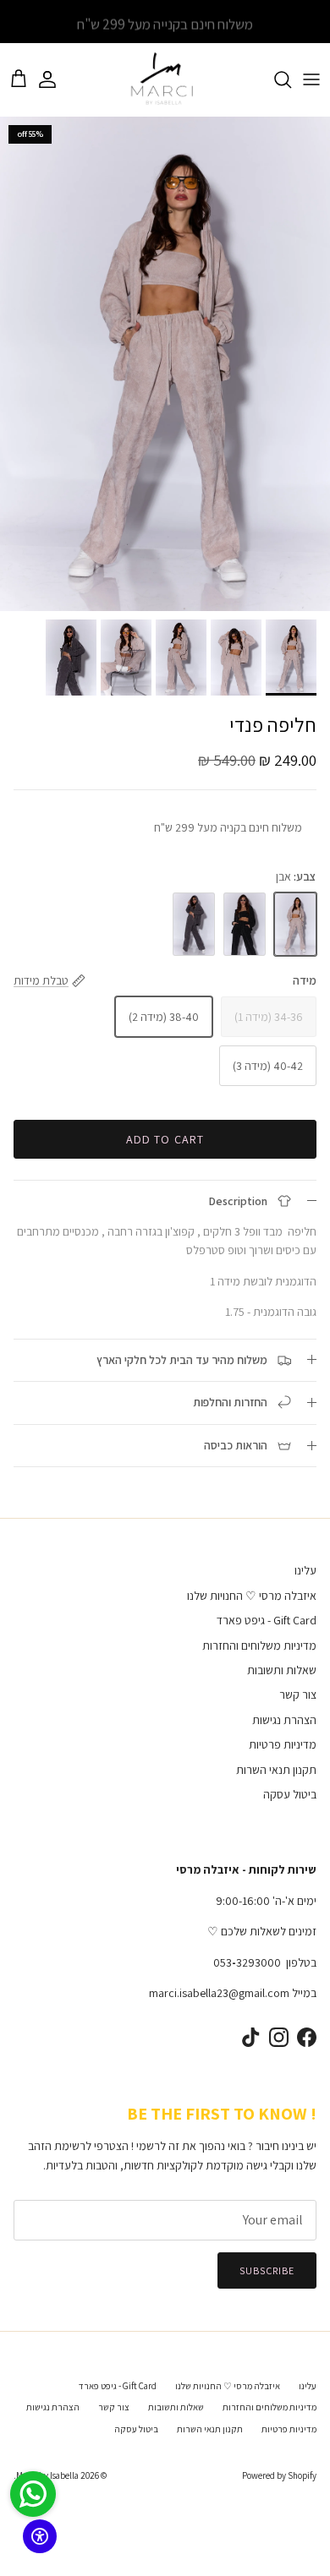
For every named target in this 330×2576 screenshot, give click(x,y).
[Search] (274, 79)
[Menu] (311, 79)
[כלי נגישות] (40, 2536)
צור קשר (298, 1695)
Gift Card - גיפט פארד (267, 1620)
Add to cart (165, 1139)
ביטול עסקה (290, 1794)
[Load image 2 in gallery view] (165, 364)
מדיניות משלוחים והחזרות (259, 1645)
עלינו (305, 1570)
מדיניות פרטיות (283, 1744)
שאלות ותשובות (282, 1670)
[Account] (56, 79)
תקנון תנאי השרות (276, 1770)
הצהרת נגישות (284, 1720)
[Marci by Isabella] (165, 79)
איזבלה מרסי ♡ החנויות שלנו (252, 1596)
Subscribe (267, 2270)
